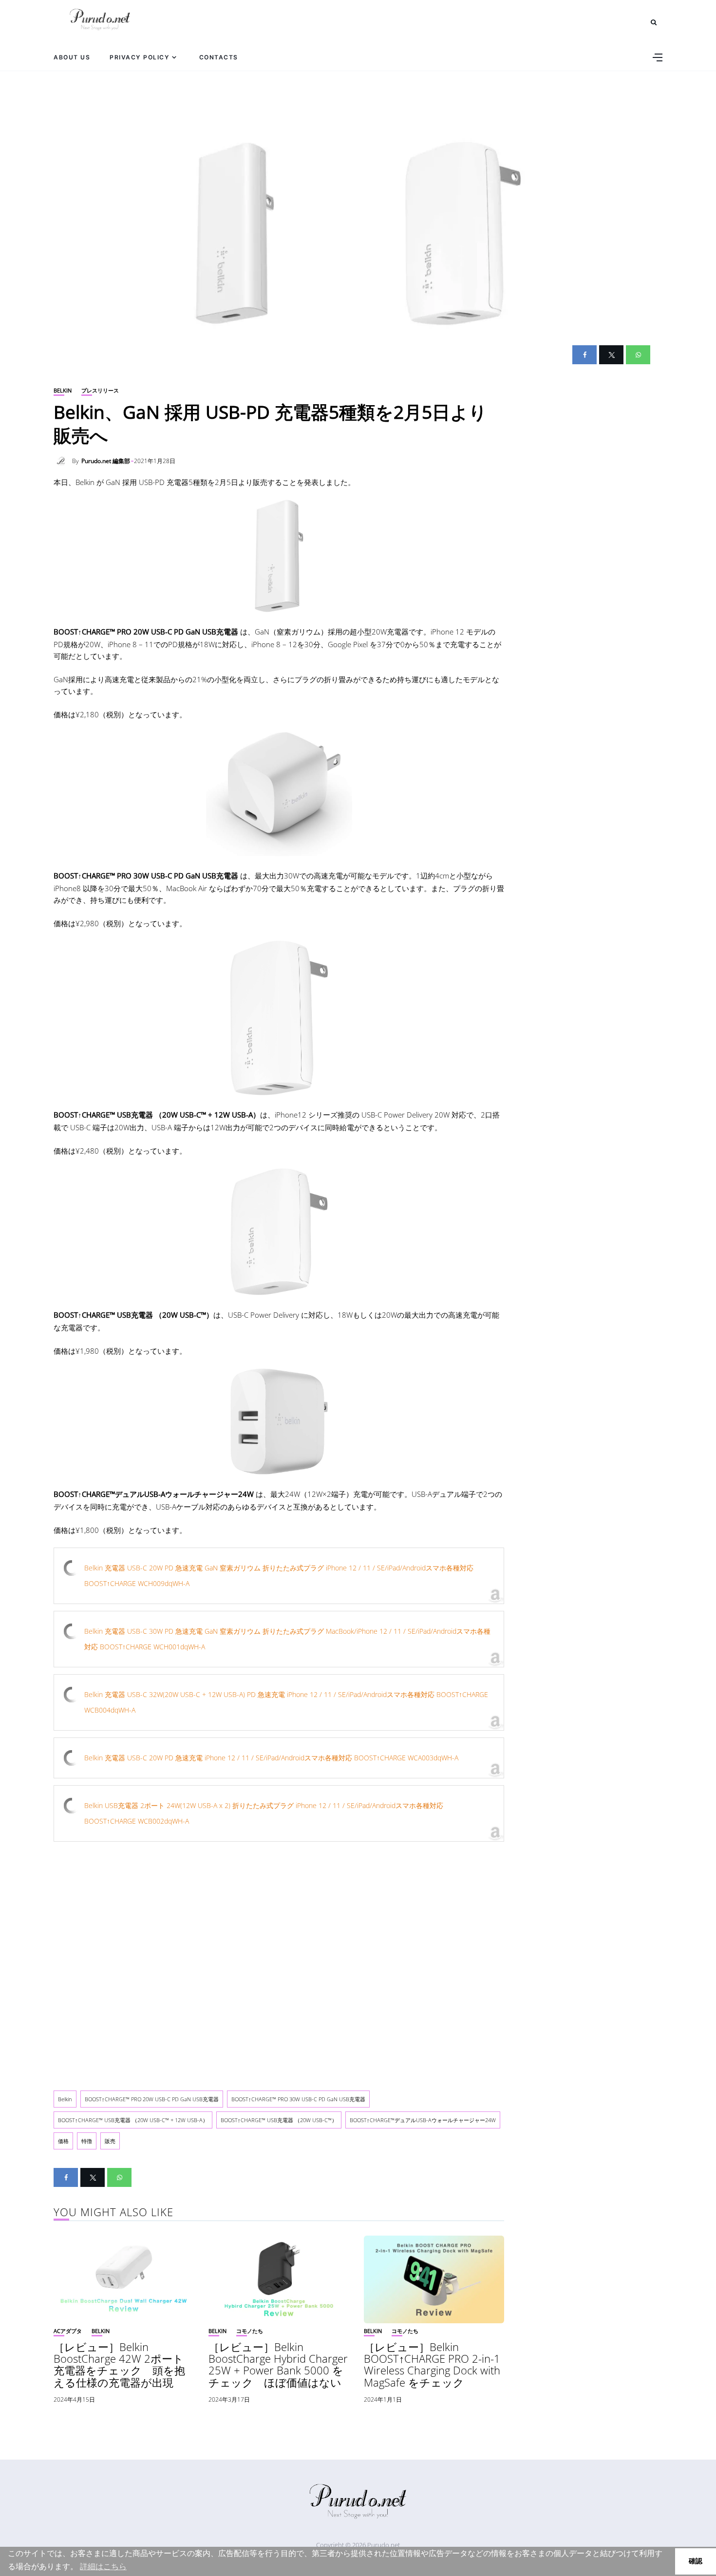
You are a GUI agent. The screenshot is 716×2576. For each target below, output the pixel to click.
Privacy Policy (140, 57)
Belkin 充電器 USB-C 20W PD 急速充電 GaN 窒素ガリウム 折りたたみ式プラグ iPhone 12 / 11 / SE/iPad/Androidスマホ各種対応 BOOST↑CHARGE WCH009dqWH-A (279, 1576)
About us (72, 57)
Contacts (219, 57)
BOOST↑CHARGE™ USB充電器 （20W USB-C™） (279, 2120)
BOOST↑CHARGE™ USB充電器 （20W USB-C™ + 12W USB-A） (133, 2120)
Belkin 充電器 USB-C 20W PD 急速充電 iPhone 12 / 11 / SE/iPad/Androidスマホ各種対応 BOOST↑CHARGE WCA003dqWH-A (271, 1758)
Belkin (63, 390)
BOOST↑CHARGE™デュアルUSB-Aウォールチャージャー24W (423, 2120)
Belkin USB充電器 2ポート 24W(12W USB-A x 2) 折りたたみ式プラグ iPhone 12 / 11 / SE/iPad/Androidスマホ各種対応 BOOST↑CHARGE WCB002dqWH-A (264, 1813)
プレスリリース (100, 390)
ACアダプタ (68, 2331)
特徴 (87, 2141)
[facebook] (584, 355)
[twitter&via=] (611, 355)
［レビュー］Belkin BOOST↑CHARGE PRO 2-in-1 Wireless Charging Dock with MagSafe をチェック (432, 2364)
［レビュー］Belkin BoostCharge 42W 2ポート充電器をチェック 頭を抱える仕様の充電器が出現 (119, 2364)
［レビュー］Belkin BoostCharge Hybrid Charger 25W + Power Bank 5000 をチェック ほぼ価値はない (278, 2364)
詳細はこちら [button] (103, 2567)
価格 (63, 2141)
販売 (110, 2141)
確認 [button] (696, 2561)
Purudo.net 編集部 (106, 461)
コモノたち (250, 2331)
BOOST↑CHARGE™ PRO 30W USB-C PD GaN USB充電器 (298, 2099)
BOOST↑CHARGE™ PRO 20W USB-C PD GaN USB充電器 (152, 2099)
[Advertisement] (279, 1961)
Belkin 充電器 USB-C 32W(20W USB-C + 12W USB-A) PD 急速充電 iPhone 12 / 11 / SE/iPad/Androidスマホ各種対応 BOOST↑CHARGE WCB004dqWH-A (286, 1702)
